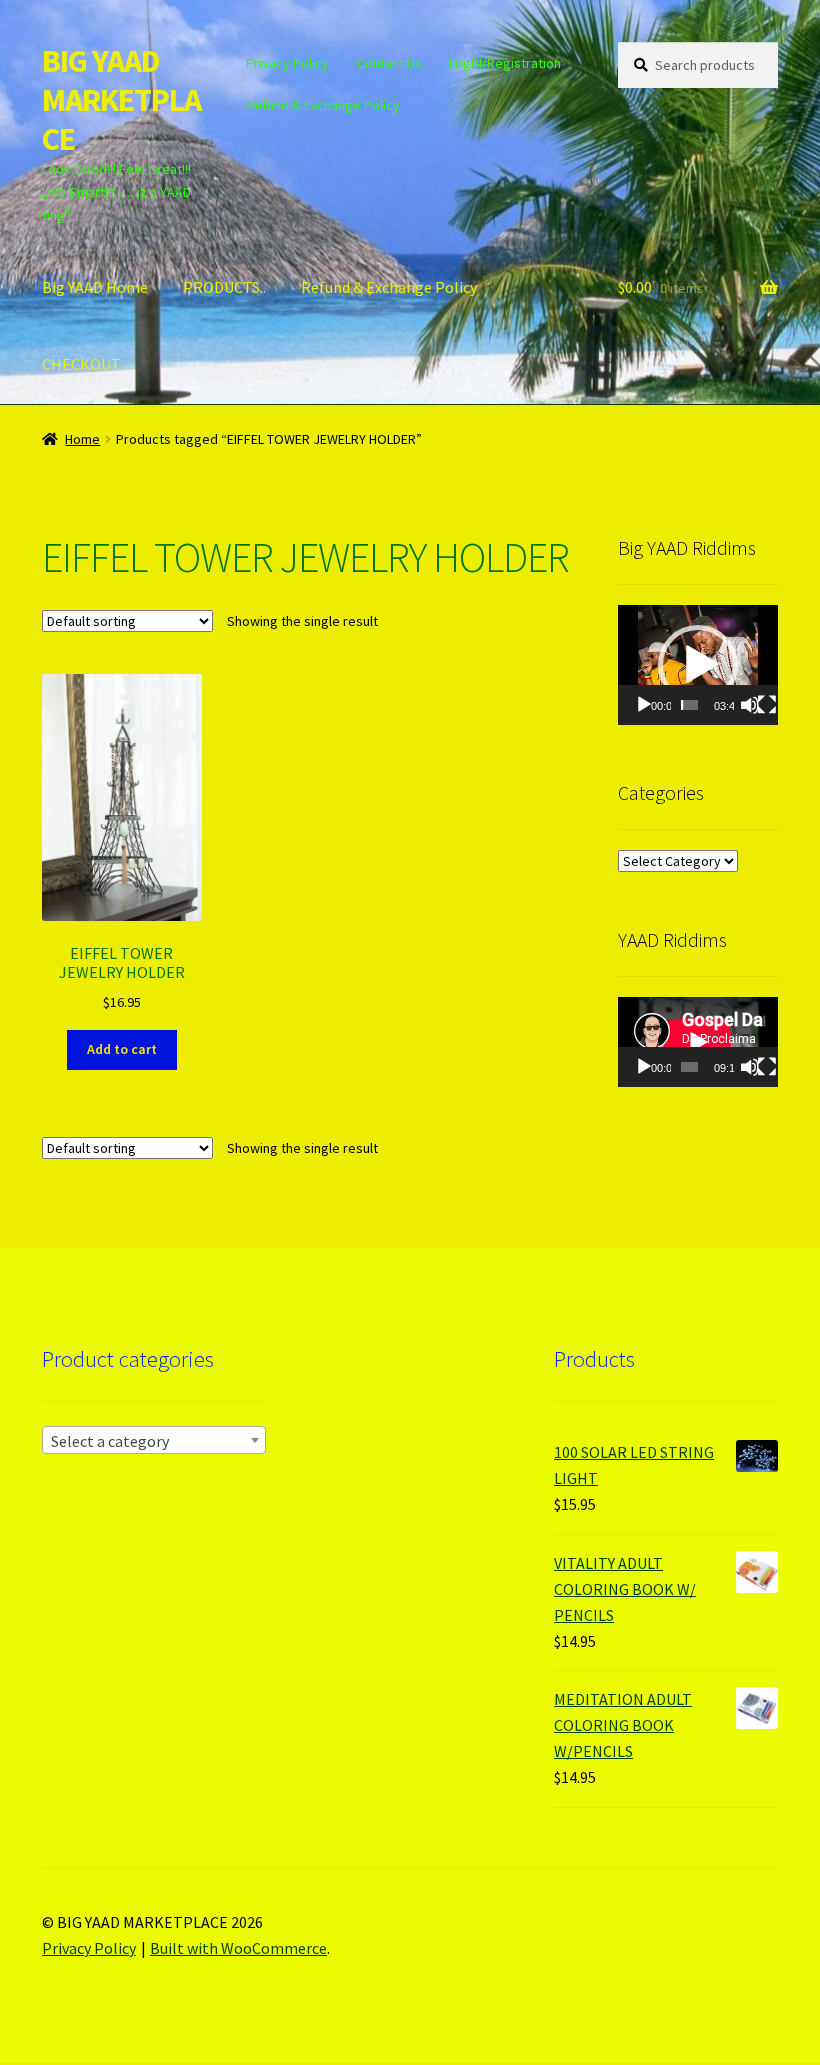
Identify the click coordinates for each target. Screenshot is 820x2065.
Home (82, 439)
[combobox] (154, 1440)
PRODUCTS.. (224, 287)
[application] (698, 665)
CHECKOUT (81, 364)
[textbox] (154, 1441)
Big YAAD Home (95, 287)
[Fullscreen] (767, 705)
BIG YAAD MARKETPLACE (121, 100)
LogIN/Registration (505, 63)
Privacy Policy (287, 63)
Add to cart (122, 1049)
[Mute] (750, 705)
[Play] (644, 705)
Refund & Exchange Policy (323, 105)
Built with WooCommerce (238, 1948)
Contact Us (389, 63)
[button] (698, 665)
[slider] (689, 705)
